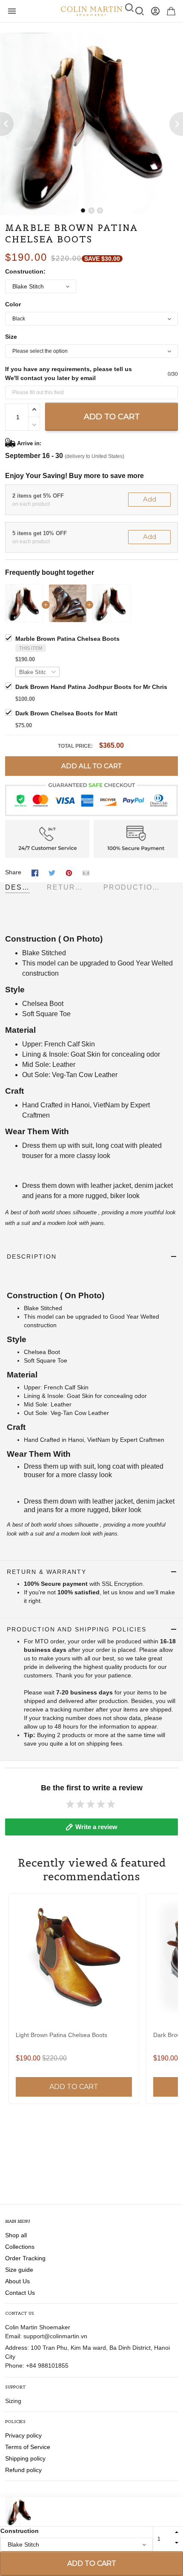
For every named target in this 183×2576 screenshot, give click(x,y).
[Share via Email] (86, 873)
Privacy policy (23, 2435)
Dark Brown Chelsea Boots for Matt (66, 713)
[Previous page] (7, 124)
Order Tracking (25, 2258)
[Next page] (176, 124)
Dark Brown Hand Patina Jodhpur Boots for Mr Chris (91, 687)
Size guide (19, 2270)
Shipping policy (25, 2458)
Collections (20, 2247)
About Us (17, 2281)
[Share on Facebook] (35, 873)
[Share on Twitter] (52, 873)
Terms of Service (28, 2447)
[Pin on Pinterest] (69, 873)
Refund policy (23, 2470)
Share (13, 872)
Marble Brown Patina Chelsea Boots (67, 639)
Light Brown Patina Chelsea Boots (61, 2035)
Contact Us (20, 2293)
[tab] (83, 210)
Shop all (16, 2235)
